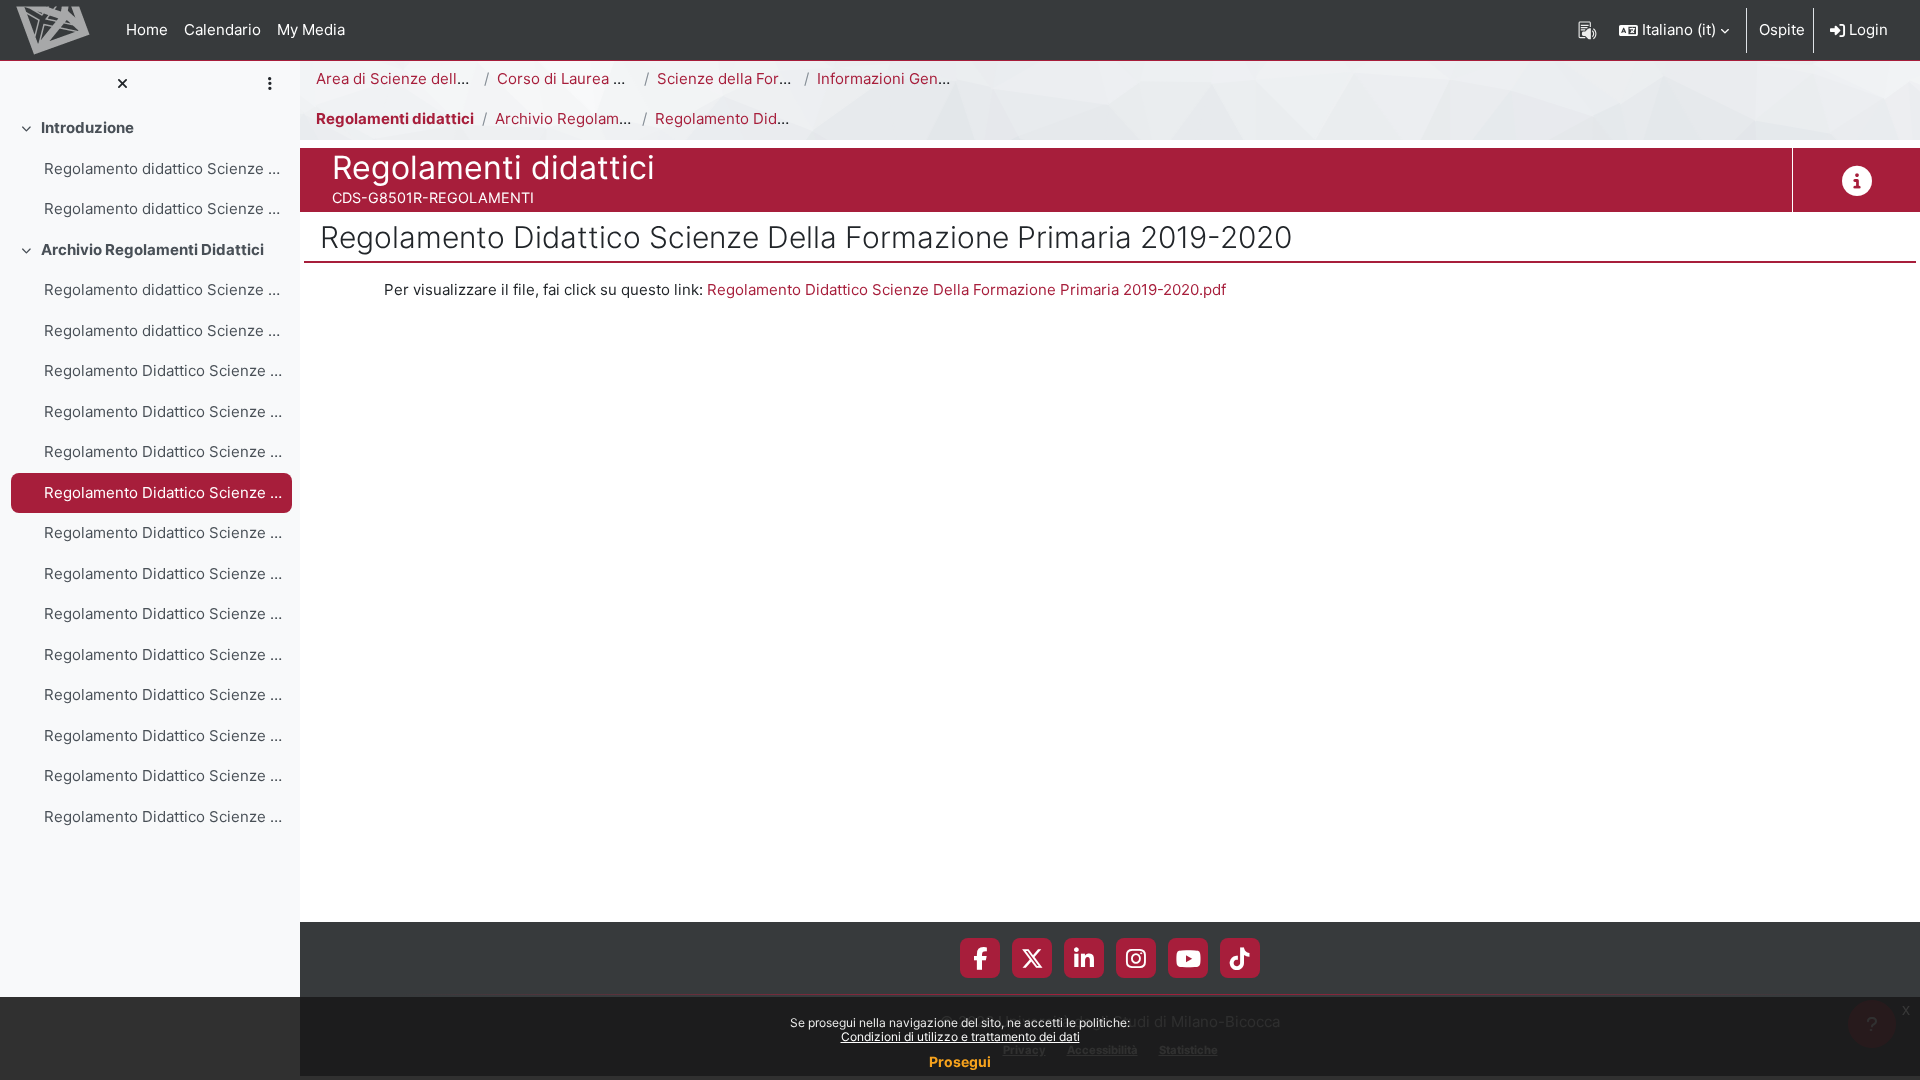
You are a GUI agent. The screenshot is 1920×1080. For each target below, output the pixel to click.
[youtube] (1188, 958)
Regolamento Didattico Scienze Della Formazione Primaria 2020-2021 (163, 451)
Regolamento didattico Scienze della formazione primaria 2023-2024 (163, 330)
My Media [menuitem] (311, 29)
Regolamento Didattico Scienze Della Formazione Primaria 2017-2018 (163, 573)
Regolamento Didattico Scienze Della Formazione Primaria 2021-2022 (163, 411)
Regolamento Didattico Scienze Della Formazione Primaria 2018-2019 (163, 532)
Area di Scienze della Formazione (434, 78)
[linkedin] (1084, 958)
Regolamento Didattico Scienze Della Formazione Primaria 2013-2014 (163, 735)
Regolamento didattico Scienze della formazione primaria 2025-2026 (163, 208)
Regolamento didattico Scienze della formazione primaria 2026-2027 (163, 168)
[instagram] (1136, 958)
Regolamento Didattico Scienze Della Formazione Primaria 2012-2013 (163, 775)
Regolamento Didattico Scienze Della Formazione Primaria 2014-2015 (163, 694)
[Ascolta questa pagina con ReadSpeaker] (1587, 30)
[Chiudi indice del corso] (122, 84)
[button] (1674, 30)
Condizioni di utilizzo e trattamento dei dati (960, 1036)
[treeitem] (150, 169)
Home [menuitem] (147, 29)
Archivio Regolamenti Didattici (152, 249)
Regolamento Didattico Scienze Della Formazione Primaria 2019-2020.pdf (966, 289)
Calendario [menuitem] (222, 29)
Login (1866, 29)
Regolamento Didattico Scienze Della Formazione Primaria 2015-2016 (163, 654)
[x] (1032, 958)
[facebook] (980, 958)
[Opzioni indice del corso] (269, 84)
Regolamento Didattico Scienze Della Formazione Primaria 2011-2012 (163, 816)
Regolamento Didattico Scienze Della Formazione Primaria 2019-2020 (163, 492)
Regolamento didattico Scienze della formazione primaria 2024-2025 (163, 289)
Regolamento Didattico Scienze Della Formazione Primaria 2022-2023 (163, 370)
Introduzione (87, 127)
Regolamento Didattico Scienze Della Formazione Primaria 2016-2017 (163, 613)
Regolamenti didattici (395, 118)
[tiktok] (1240, 958)
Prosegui (960, 1061)
